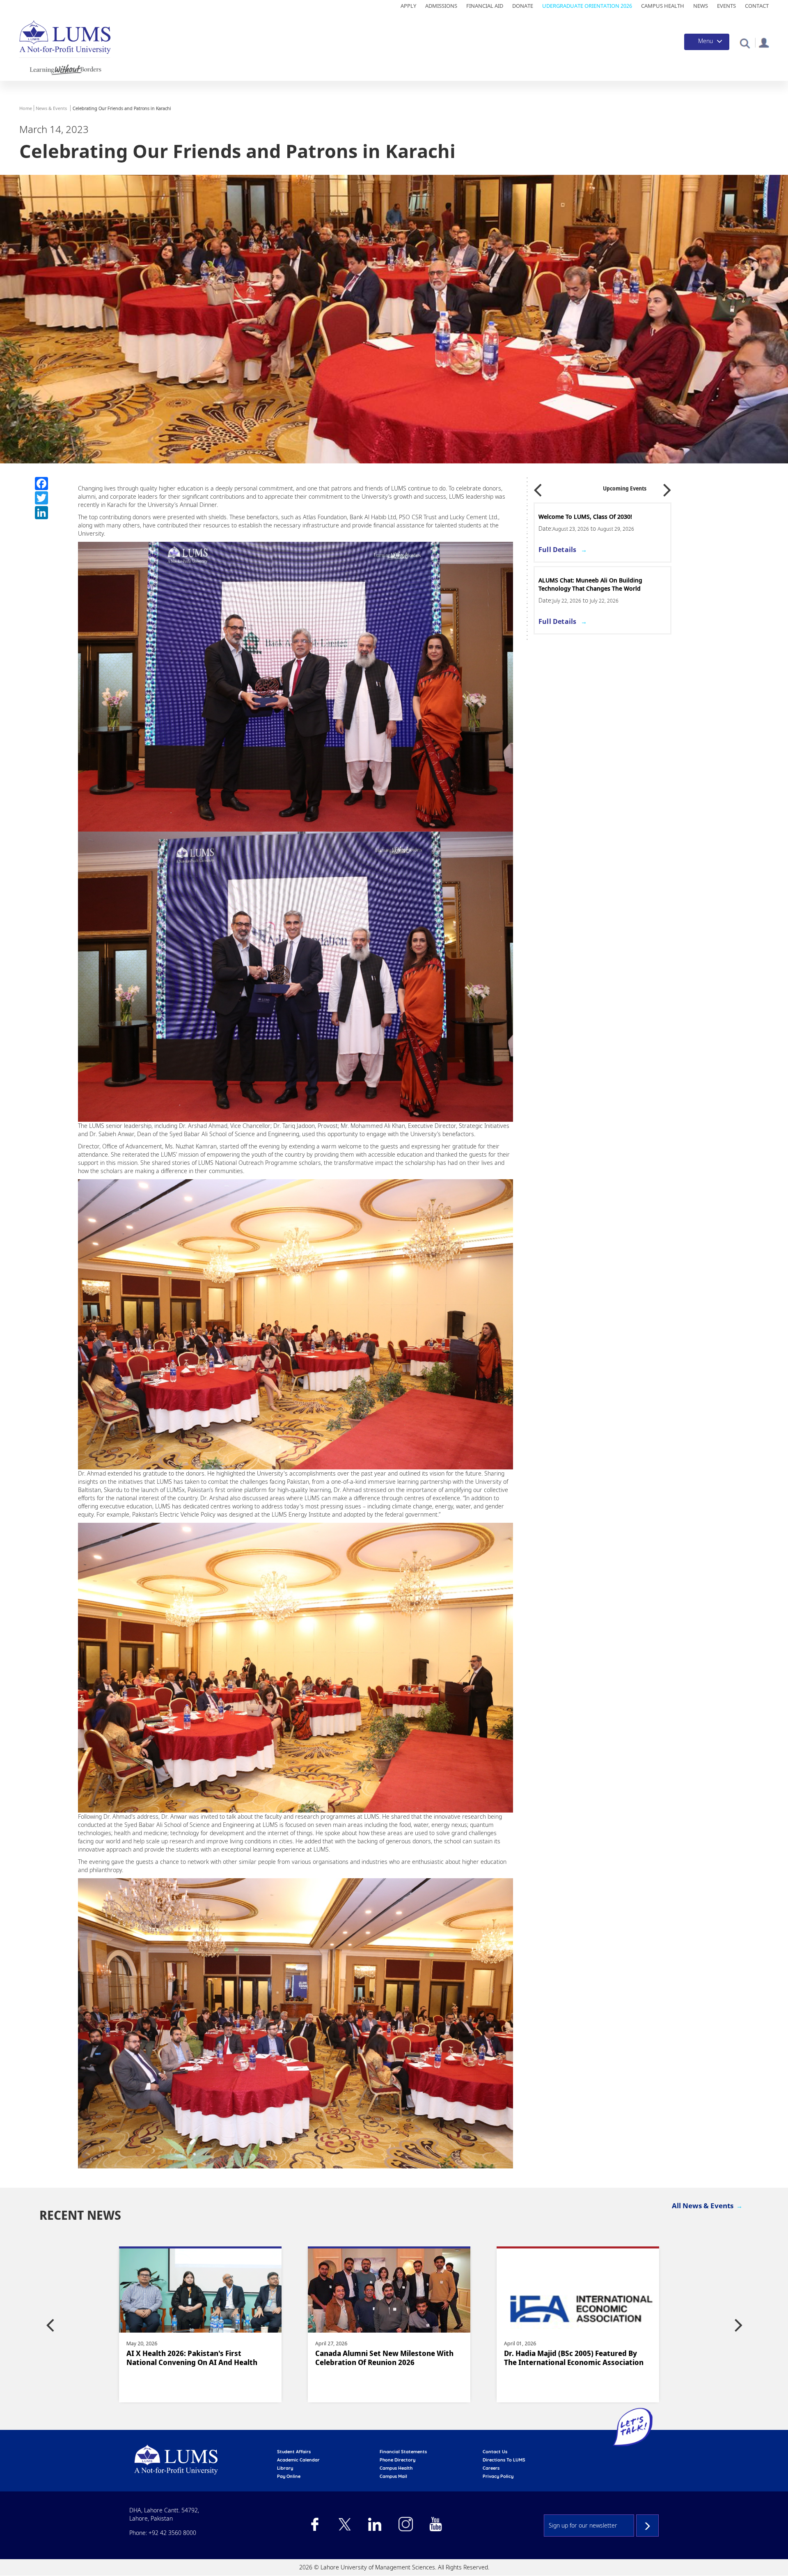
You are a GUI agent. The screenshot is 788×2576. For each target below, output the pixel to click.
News (701, 6)
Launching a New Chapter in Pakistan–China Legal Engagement (572, 2358)
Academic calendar (298, 2460)
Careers (491, 2468)
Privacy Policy (498, 2476)
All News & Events (703, 2206)
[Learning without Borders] (65, 68)
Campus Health (663, 6)
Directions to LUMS (504, 2460)
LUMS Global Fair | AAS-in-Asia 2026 (599, 517)
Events (726, 6)
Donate (523, 6)
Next (667, 487)
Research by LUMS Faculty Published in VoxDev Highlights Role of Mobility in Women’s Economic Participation (383, 2362)
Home (26, 108)
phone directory (397, 2460)
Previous (538, 487)
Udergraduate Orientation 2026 (587, 6)
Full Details (568, 550)
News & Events (51, 108)
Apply (408, 6)
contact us (495, 2452)
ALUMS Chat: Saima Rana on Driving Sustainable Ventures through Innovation (607, 584)
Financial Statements (403, 2452)
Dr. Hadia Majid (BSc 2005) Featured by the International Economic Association (196, 2358)
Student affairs (294, 2452)
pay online (289, 2476)
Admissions (441, 6)
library (285, 2468)
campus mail (393, 2476)
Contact (757, 6)
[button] (745, 43)
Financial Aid (485, 6)
